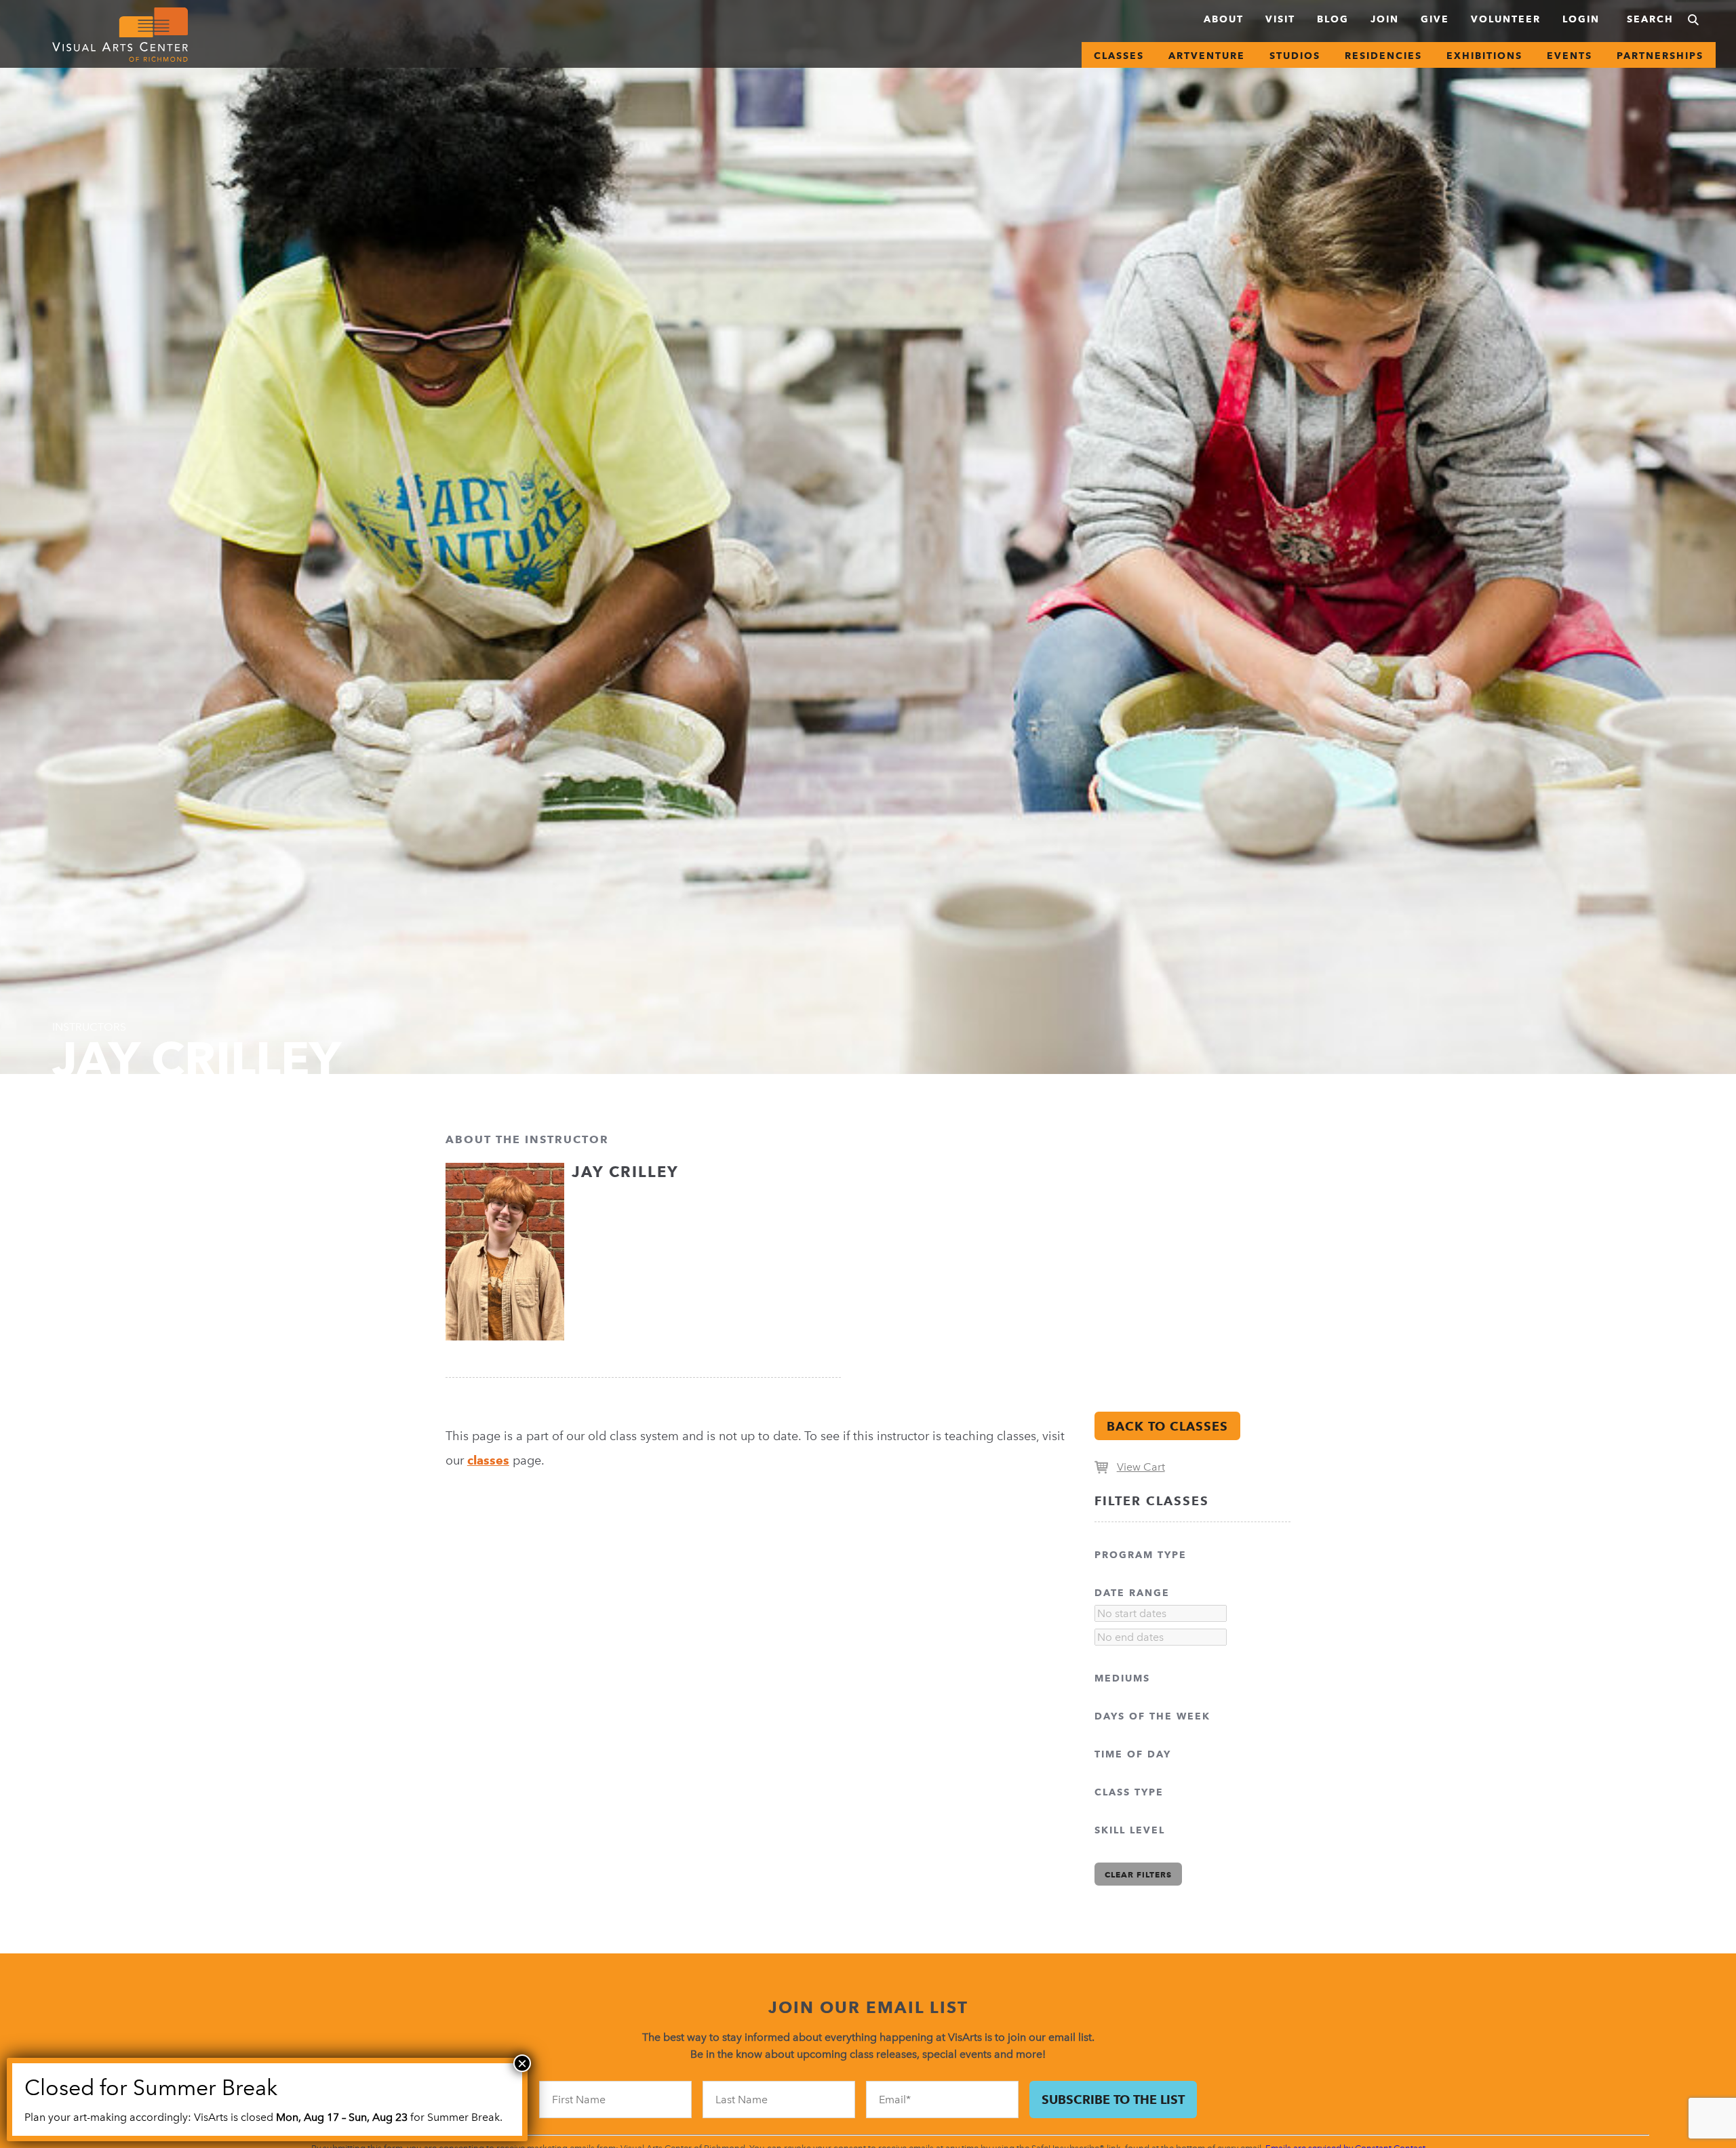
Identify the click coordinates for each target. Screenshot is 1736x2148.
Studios (1295, 56)
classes (488, 1460)
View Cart (1141, 1467)
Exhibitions (1484, 56)
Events (1570, 56)
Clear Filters (1138, 1874)
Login (1581, 19)
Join (1385, 19)
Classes (1119, 56)
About (1224, 19)
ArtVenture (1207, 56)
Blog (1333, 19)
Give (1435, 19)
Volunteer (1506, 19)
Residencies (1383, 56)
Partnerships (1660, 56)
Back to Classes (1167, 1426)
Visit (1280, 19)
